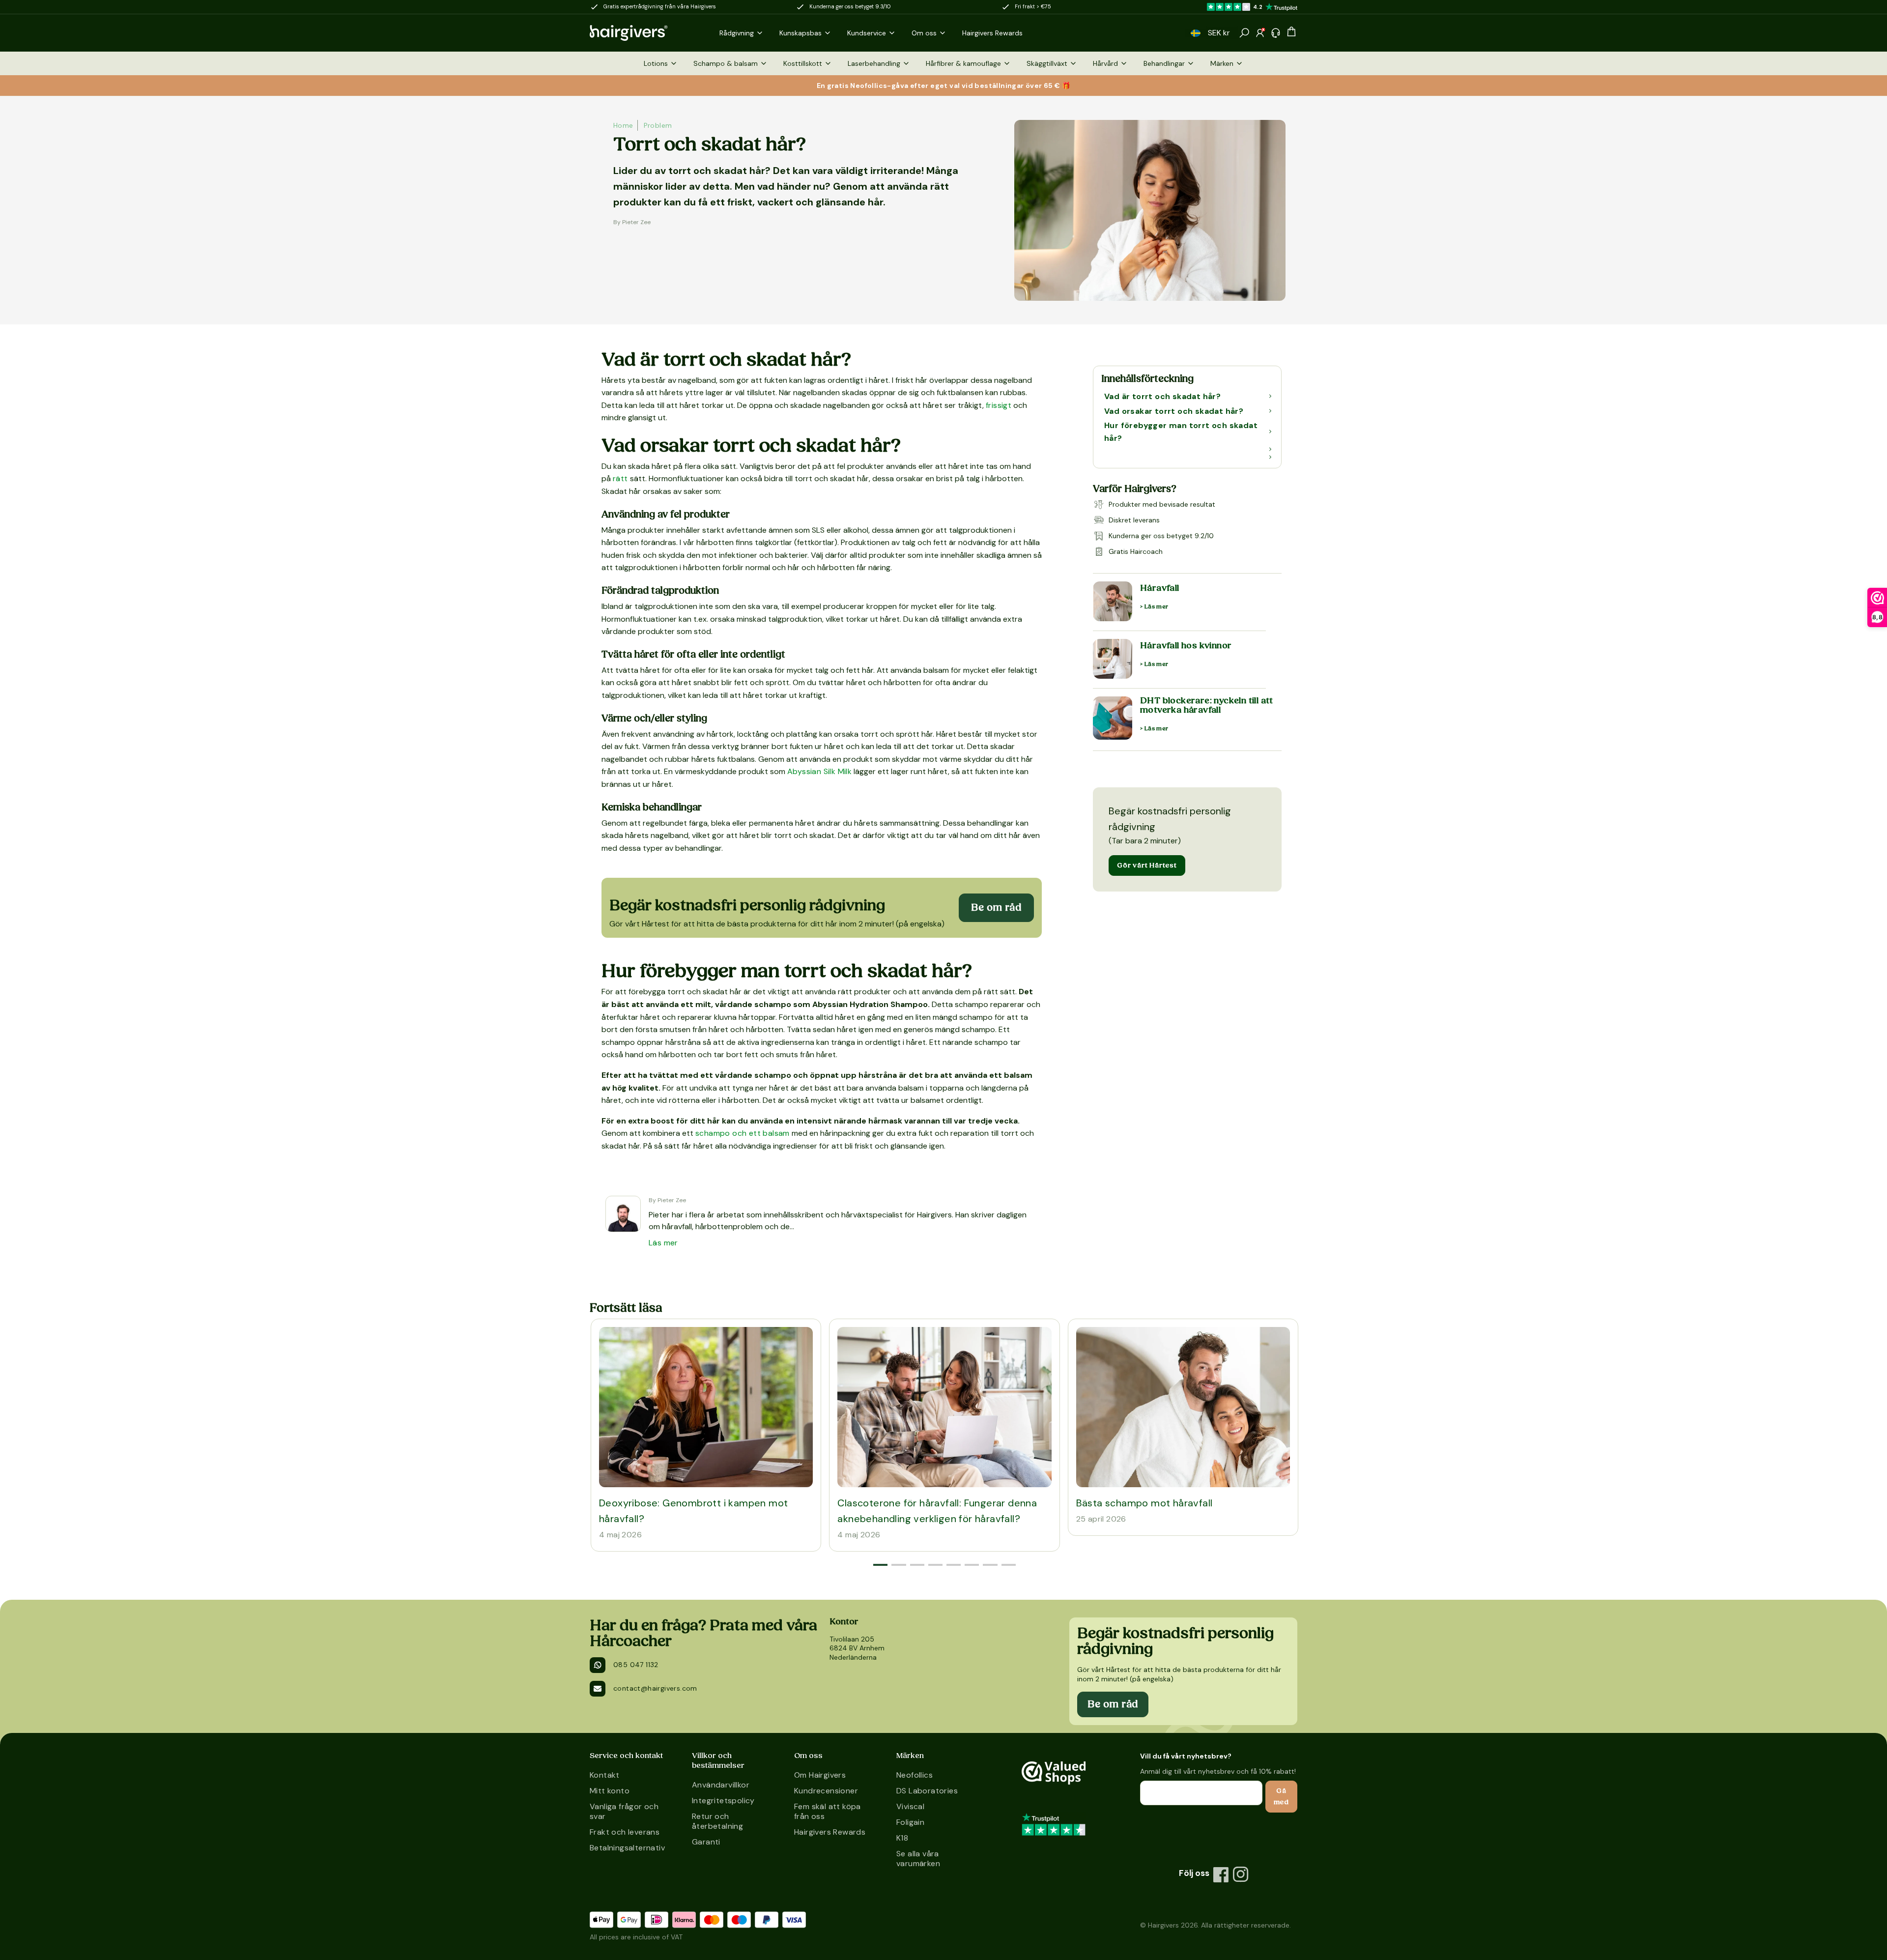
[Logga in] (1260, 33)
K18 (902, 1838)
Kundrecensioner (826, 1791)
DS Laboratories (927, 1791)
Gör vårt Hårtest (1147, 865)
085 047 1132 (636, 1665)
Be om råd (996, 908)
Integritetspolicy (723, 1801)
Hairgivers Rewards (830, 1832)
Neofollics (915, 1775)
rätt (620, 478)
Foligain (910, 1822)
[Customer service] (1276, 33)
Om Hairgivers (820, 1775)
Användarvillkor (721, 1785)
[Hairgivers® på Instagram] (1241, 1874)
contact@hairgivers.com (655, 1688)
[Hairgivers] (645, 33)
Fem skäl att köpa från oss (828, 1811)
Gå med (1281, 1796)
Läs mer (663, 1243)
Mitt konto (610, 1791)
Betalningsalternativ (627, 1848)
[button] (1196, 33)
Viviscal (910, 1806)
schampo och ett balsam (743, 1133)
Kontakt (605, 1775)
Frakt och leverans (625, 1832)
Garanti (706, 1842)
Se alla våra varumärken (918, 1859)
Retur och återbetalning (717, 1821)
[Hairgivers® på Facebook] (1221, 1874)
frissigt (999, 405)
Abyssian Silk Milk (819, 771)
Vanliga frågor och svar (624, 1811)
